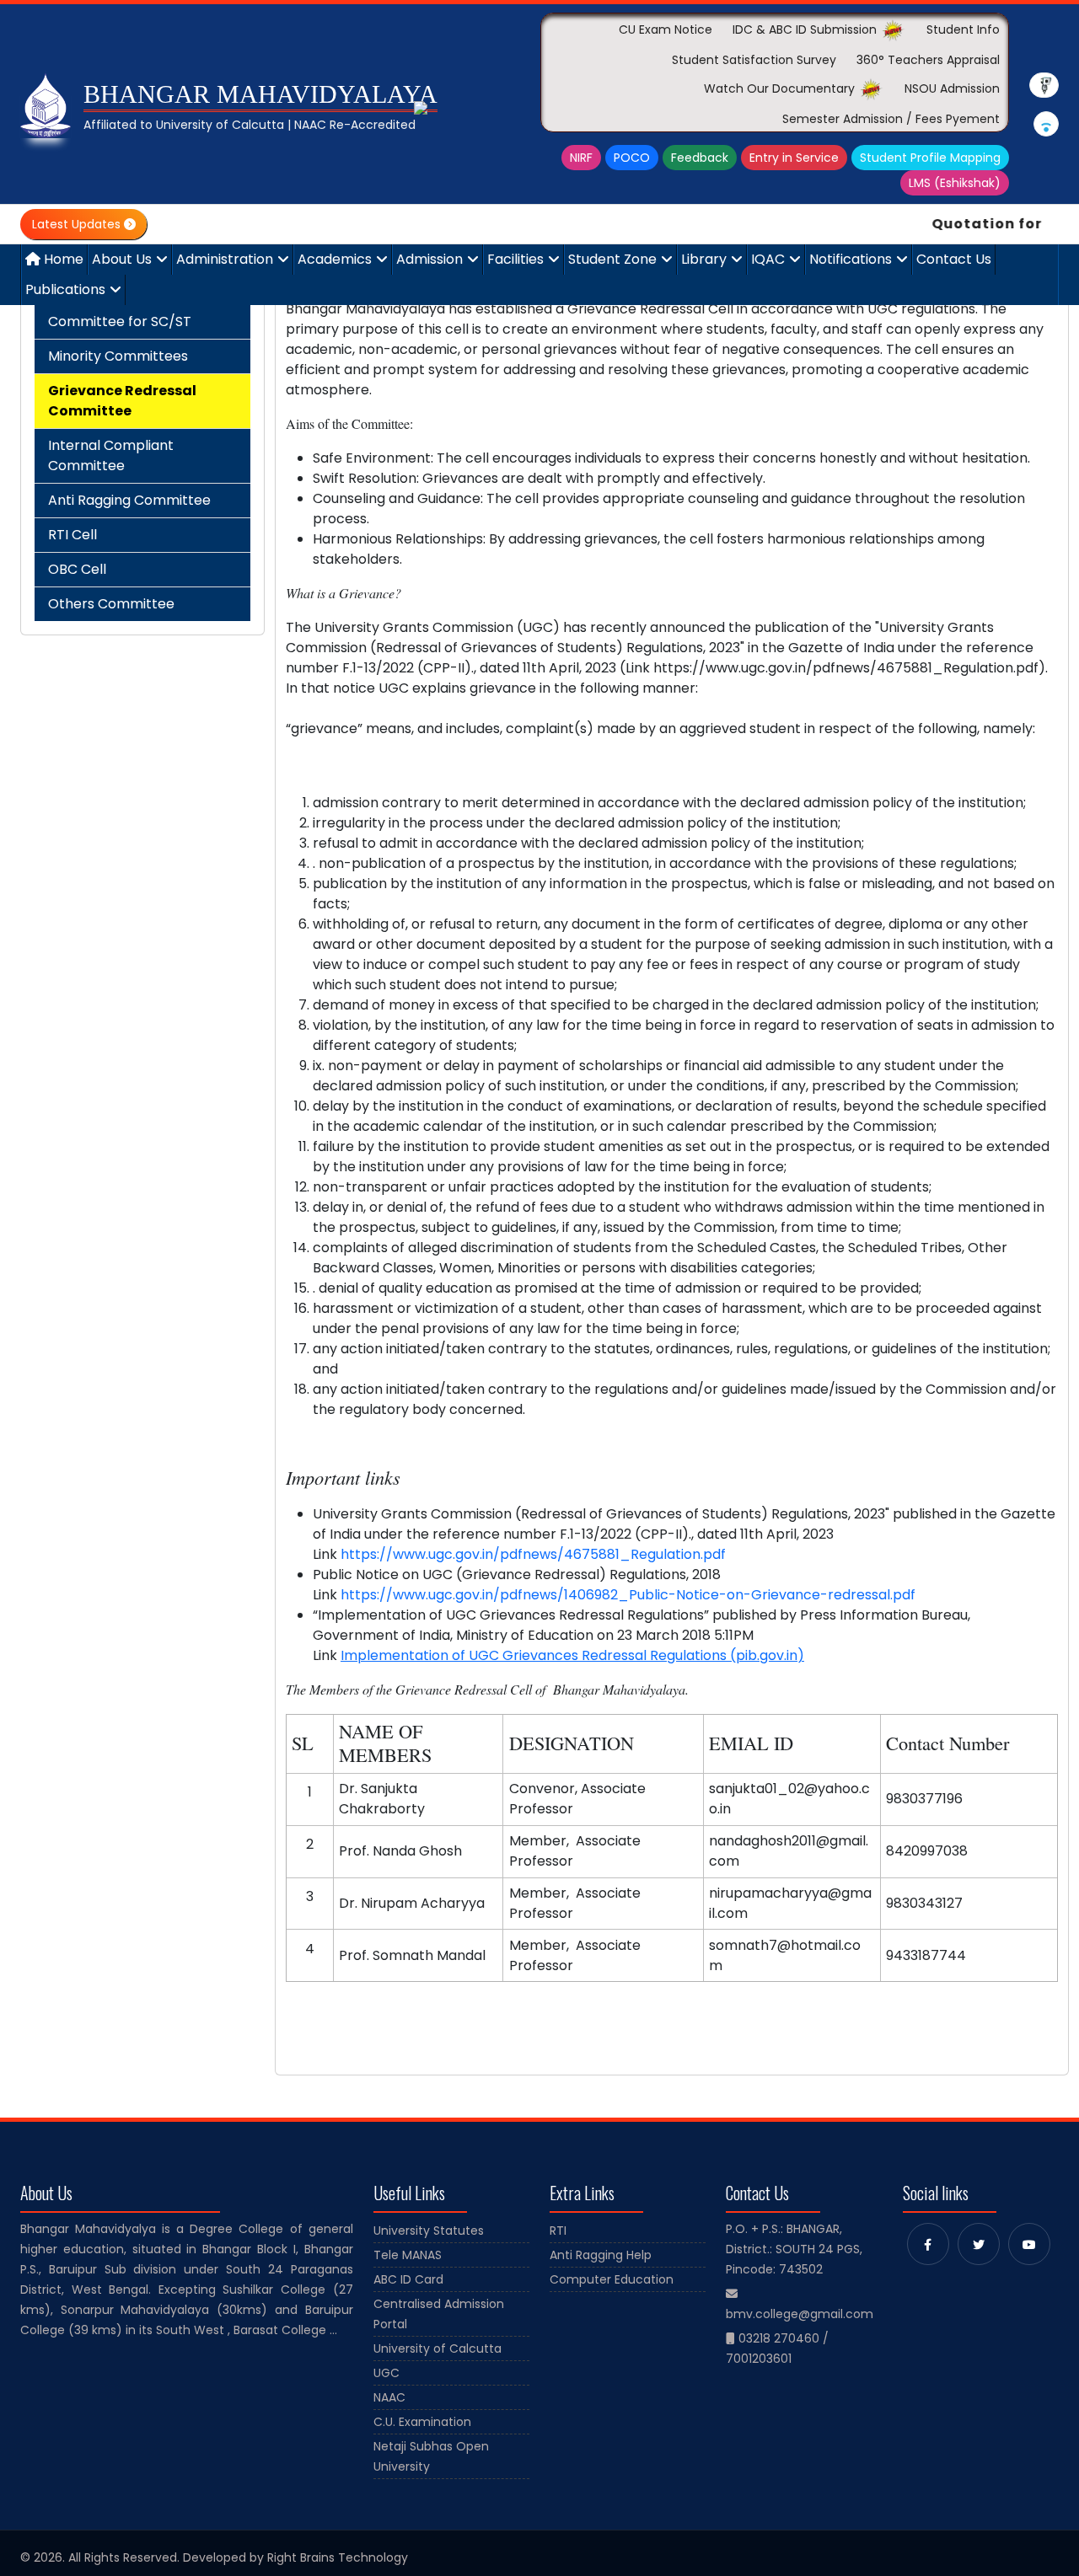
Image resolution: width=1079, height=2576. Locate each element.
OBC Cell (77, 569)
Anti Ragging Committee (129, 500)
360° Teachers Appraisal (928, 60)
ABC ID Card (408, 2279)
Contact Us (954, 259)
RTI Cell (72, 535)
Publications (65, 289)
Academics (335, 259)
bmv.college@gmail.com (800, 2314)
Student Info (963, 29)
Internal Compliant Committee (111, 455)
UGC (387, 2373)
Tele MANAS (408, 2255)
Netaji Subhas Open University (431, 2456)
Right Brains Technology (338, 2557)
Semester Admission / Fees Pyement (891, 119)
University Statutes (429, 2231)
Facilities (515, 259)
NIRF (581, 158)
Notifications (851, 259)
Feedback (700, 158)
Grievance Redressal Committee (122, 401)
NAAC (389, 2397)
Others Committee (111, 604)
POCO (632, 158)
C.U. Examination (422, 2422)
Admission (429, 259)
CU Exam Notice (666, 29)
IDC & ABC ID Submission (806, 29)
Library (704, 259)
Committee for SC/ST (120, 321)
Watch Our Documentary (781, 88)
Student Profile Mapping (930, 158)
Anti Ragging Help (601, 2255)
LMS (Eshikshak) (955, 183)
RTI (558, 2231)
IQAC (768, 259)
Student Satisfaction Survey (754, 60)
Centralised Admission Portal (439, 2314)
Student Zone (612, 259)
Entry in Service (794, 158)
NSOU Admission (952, 88)
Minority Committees (118, 356)
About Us (122, 259)
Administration (225, 259)
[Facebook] (928, 2244)
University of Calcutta (438, 2348)
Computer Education (612, 2279)
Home (62, 259)
